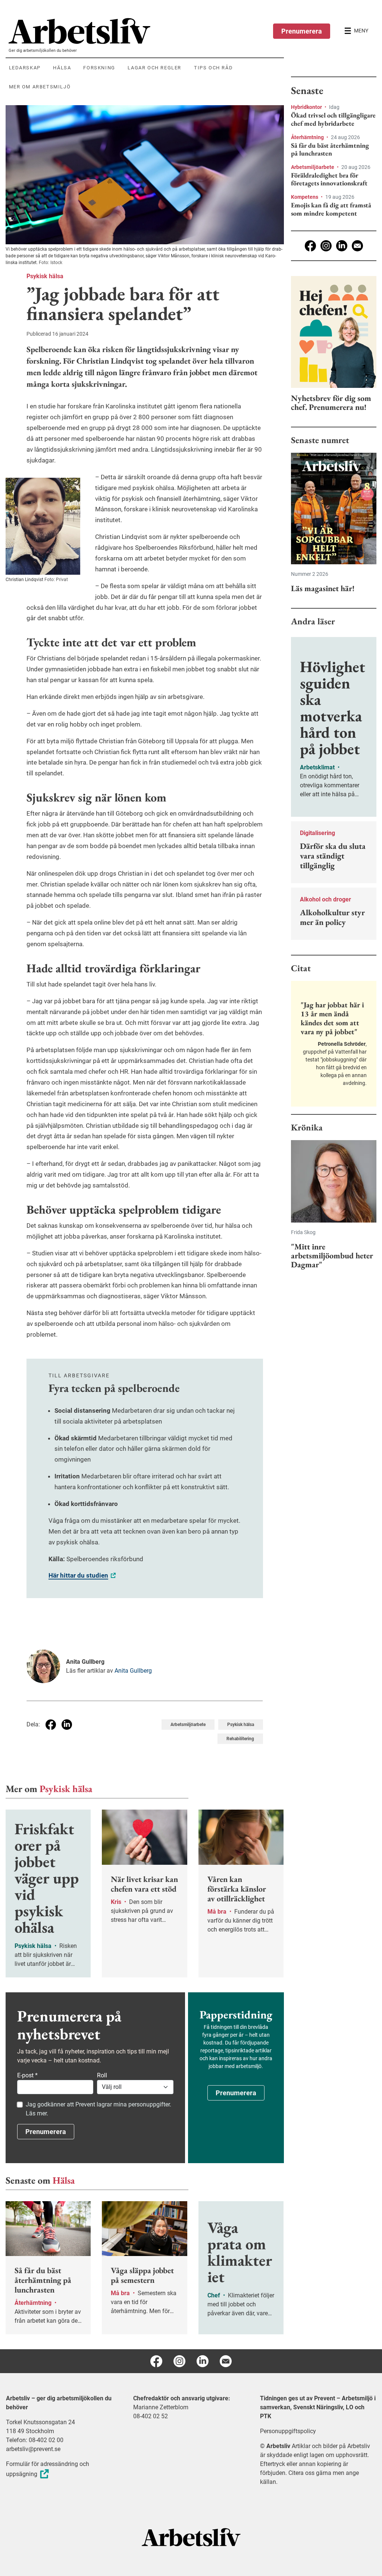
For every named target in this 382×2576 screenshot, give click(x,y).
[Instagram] (326, 246)
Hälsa (64, 2180)
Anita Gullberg (133, 1671)
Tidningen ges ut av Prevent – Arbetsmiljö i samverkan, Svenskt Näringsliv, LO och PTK (318, 2407)
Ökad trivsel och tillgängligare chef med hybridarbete (333, 119)
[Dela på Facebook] (51, 1725)
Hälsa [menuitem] (62, 68)
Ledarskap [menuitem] (25, 68)
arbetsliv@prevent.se (33, 2449)
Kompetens (305, 197)
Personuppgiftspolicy (288, 2431)
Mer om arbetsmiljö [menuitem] (40, 87)
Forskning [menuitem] (99, 68)
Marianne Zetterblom (161, 2407)
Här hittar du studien (78, 1575)
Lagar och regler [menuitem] (154, 68)
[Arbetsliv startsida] (191, 2537)
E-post (27, 2075)
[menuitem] (146, 31)
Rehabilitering (240, 1739)
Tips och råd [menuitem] (213, 68)
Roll (102, 2075)
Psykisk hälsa (45, 276)
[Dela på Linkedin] (67, 1725)
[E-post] (357, 246)
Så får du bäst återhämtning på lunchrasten (330, 149)
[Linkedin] (342, 246)
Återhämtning (308, 137)
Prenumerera (302, 31)
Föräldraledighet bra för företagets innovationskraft (329, 179)
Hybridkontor (307, 107)
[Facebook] (310, 246)
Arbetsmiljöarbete (188, 1725)
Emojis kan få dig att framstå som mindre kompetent (331, 209)
